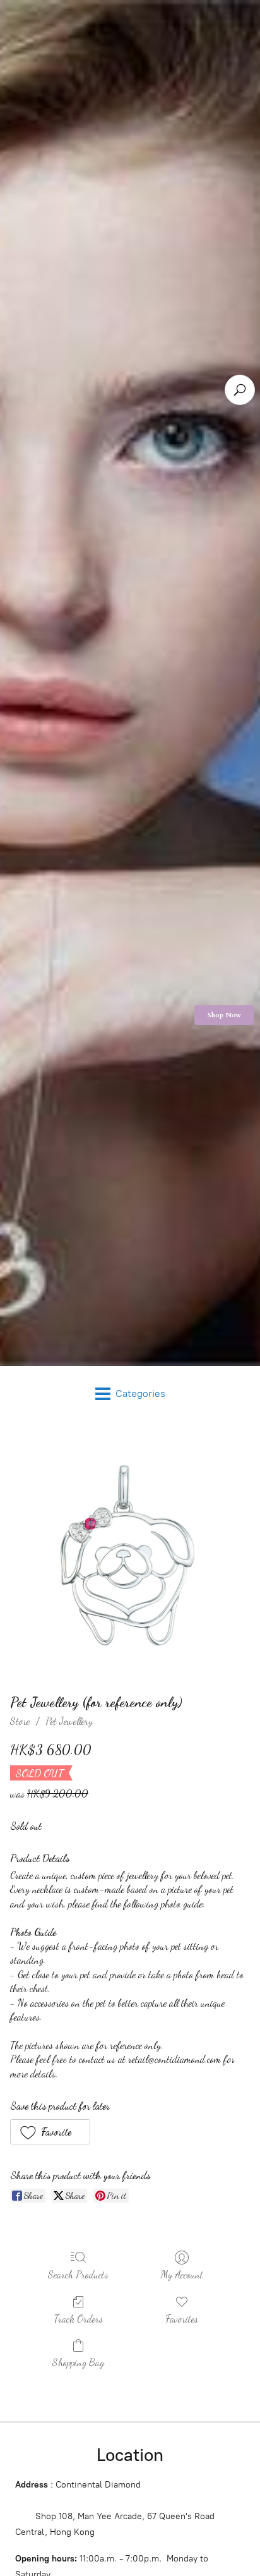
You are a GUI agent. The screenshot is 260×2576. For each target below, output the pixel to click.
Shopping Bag (78, 2362)
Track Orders (78, 2319)
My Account (182, 2274)
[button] (50, 2132)
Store (20, 1721)
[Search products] (240, 390)
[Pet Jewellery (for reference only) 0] (130, 1554)
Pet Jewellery (69, 1721)
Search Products (78, 2274)
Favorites (182, 2319)
